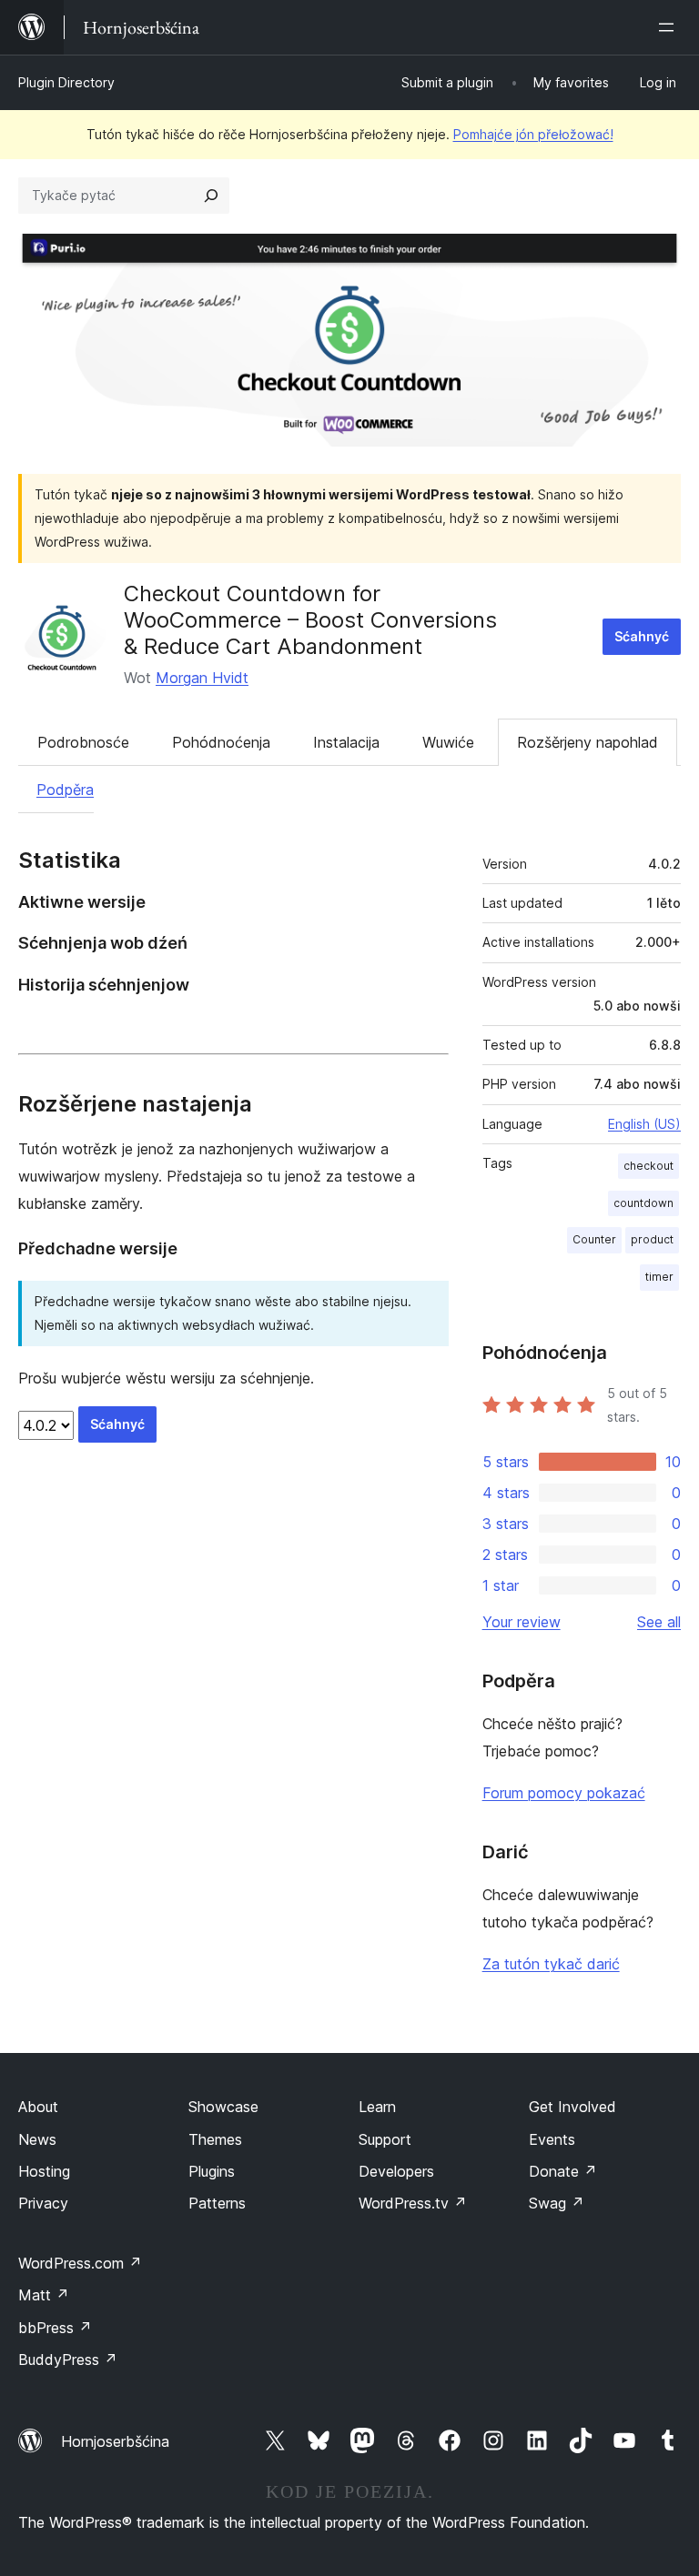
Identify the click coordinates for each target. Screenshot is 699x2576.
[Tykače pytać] (211, 196)
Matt (44, 2295)
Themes (215, 2139)
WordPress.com (80, 2263)
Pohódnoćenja (221, 742)
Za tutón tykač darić (551, 1964)
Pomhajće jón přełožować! (533, 134)
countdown (643, 1203)
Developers (396, 2171)
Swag (557, 2203)
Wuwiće (448, 742)
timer (659, 1277)
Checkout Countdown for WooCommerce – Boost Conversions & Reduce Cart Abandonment (310, 620)
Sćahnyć (642, 636)
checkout (648, 1166)
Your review (522, 1622)
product (652, 1239)
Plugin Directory (66, 82)
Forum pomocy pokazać (564, 1793)
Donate (563, 2171)
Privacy (43, 2203)
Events (552, 2139)
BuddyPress (68, 2360)
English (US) (644, 1124)
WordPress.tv (413, 2203)
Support (385, 2139)
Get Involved (572, 2107)
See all (659, 1622)
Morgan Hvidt (202, 678)
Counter (594, 1239)
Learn (377, 2107)
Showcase (223, 2107)
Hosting (44, 2171)
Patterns (217, 2203)
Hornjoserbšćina (115, 2441)
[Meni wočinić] (670, 27)
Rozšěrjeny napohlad (588, 742)
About (38, 2107)
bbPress (55, 2328)
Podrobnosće (83, 742)
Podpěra (65, 790)
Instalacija (346, 742)
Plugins (212, 2171)
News (37, 2139)
